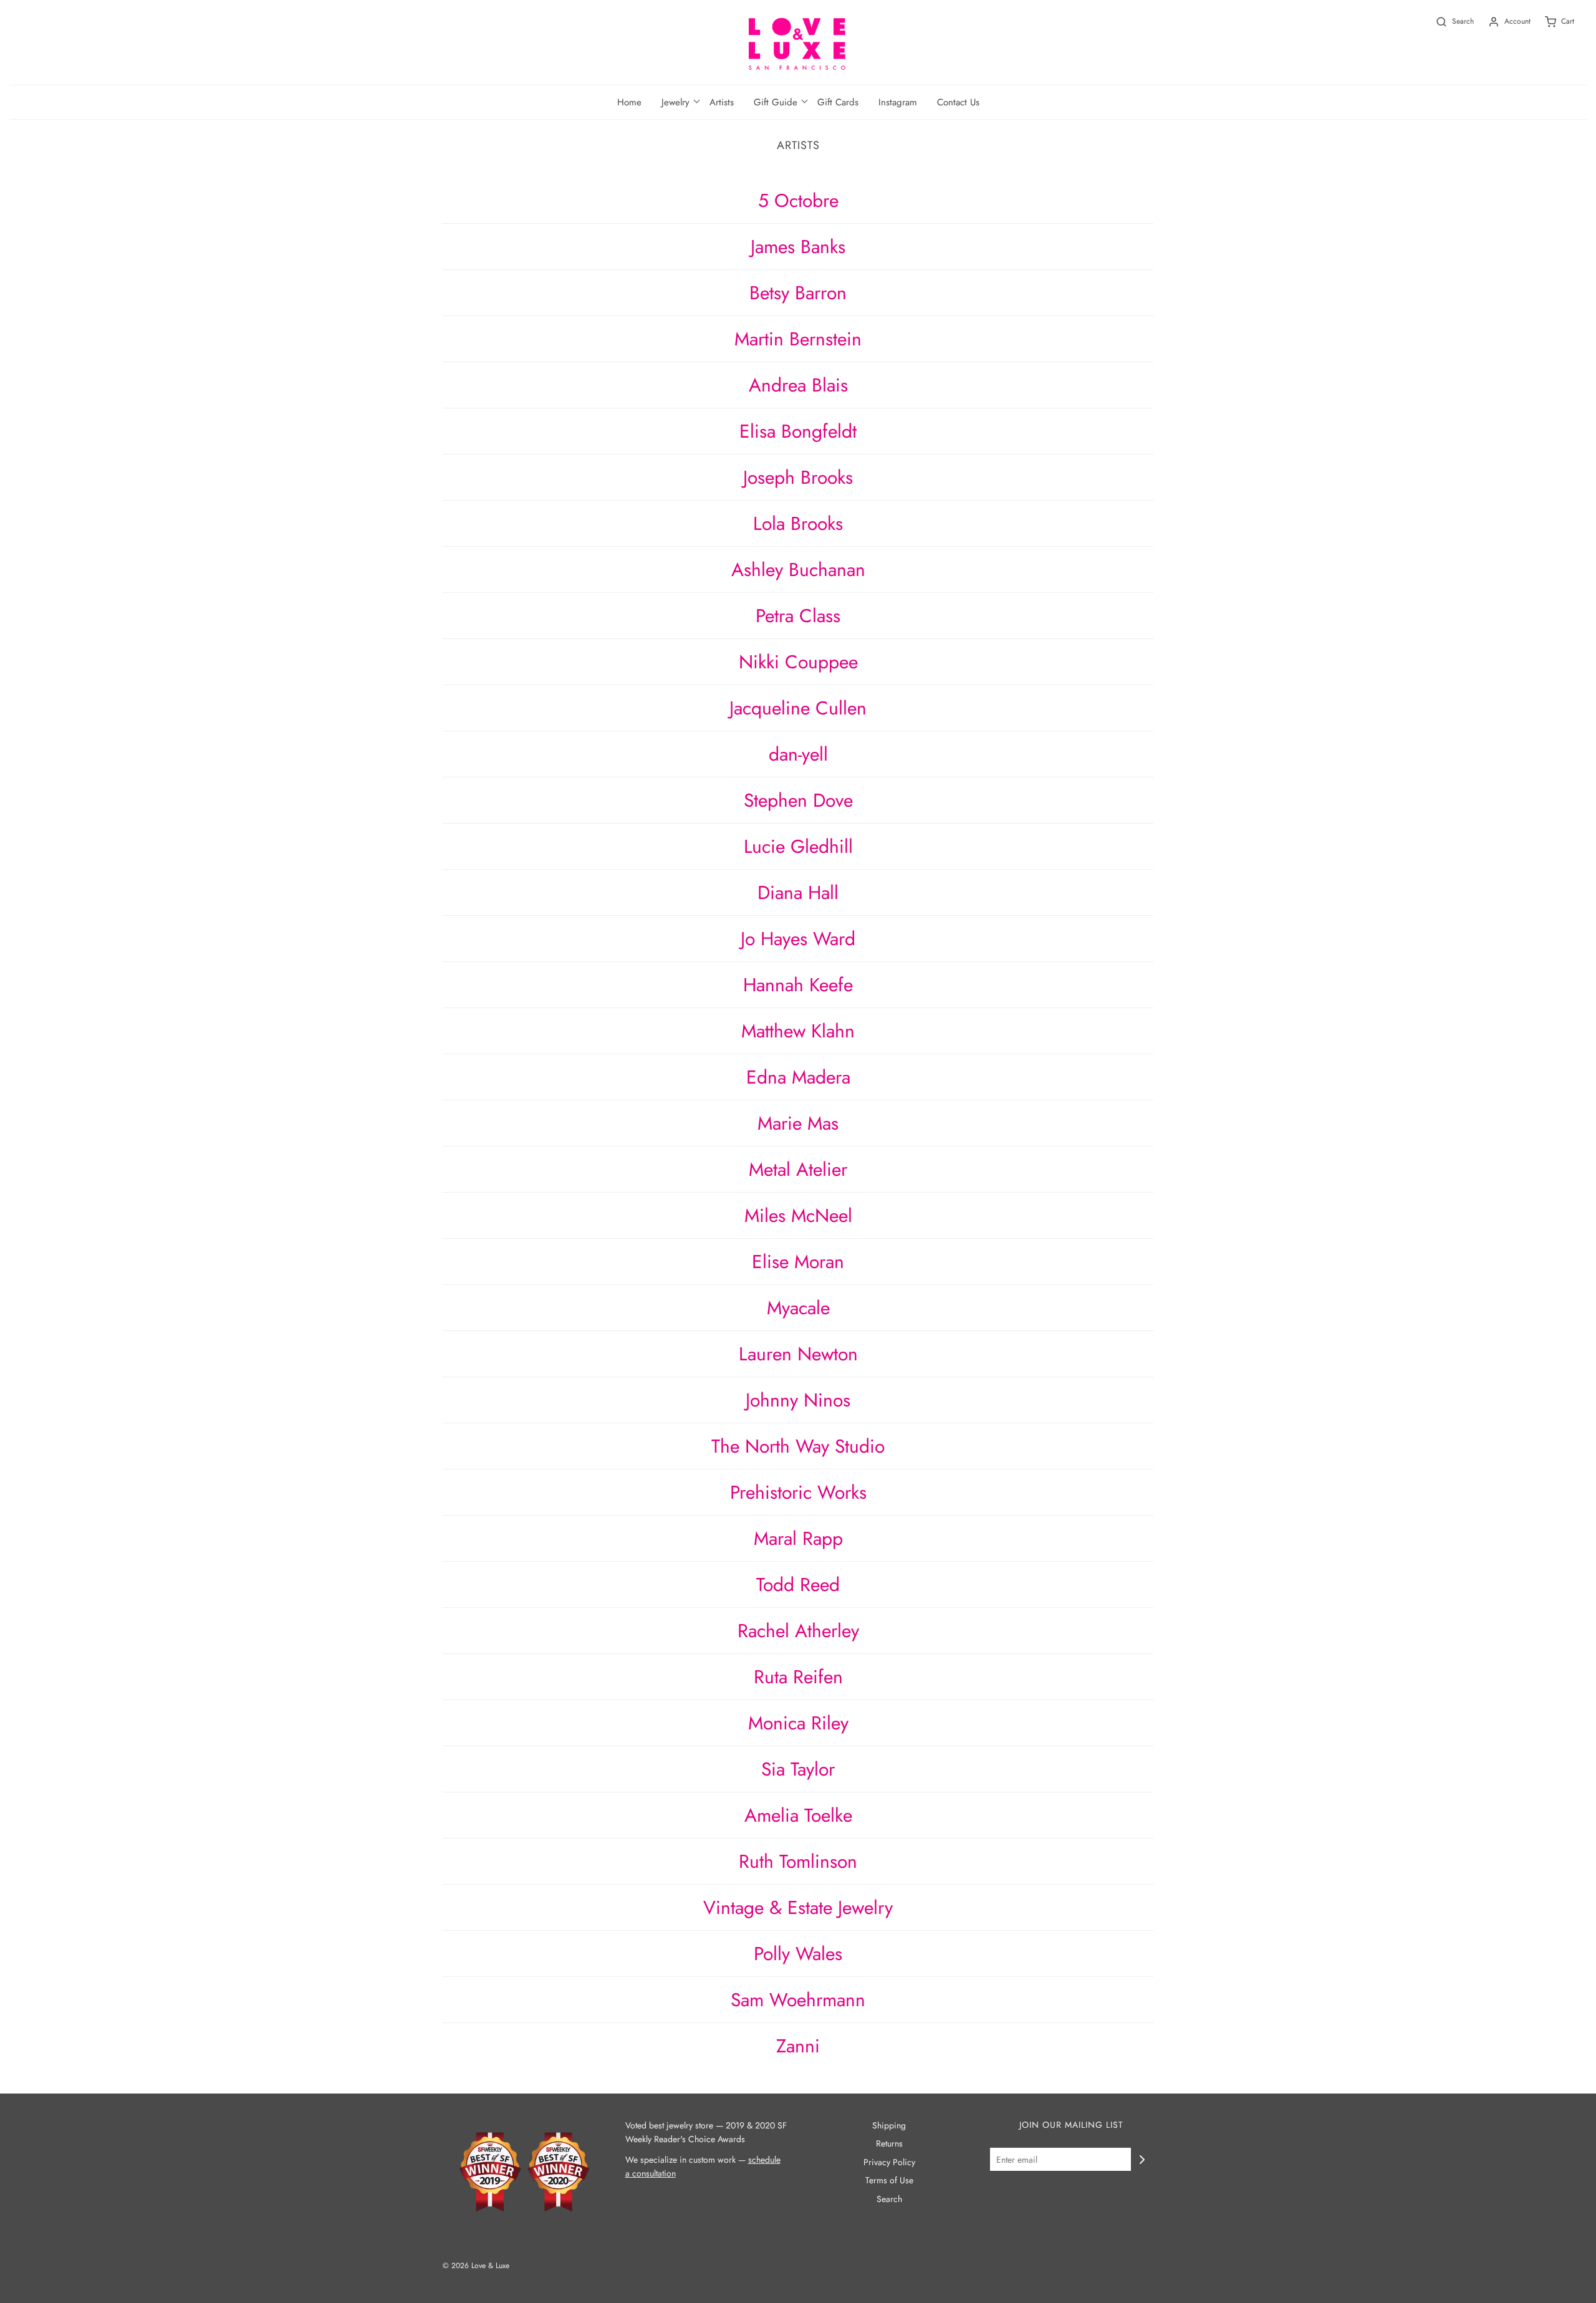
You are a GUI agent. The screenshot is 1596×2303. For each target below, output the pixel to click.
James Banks (798, 247)
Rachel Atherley (798, 1631)
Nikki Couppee (798, 662)
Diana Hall (798, 892)
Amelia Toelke (798, 1815)
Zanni (798, 2046)
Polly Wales (798, 1954)
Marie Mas (798, 1123)
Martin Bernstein (798, 339)
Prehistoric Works (798, 1492)
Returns (889, 2143)
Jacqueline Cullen (798, 708)
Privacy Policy (889, 2162)
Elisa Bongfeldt (798, 431)
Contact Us (958, 102)
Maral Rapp (798, 1538)
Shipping (889, 2125)
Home (629, 102)
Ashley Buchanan (798, 570)
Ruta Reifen (798, 1677)
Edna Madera (798, 1077)
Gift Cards (838, 102)
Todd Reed (798, 1584)
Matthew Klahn (798, 1031)
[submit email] (1142, 2160)
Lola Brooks (798, 523)
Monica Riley (798, 1723)
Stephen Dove (798, 800)
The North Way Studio (798, 1446)
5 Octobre (798, 200)
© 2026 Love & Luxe (476, 2266)
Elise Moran (798, 1262)
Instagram (898, 102)
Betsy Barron (798, 293)
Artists (722, 102)
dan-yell (798, 754)
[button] (675, 102)
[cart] (1552, 22)
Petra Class (798, 616)
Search (889, 2199)
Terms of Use (889, 2180)
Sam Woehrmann (798, 2000)
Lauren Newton (798, 1354)
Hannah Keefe (798, 985)
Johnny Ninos (798, 1400)
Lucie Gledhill (798, 846)
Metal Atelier (798, 1169)
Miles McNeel (798, 1215)
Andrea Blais (798, 385)
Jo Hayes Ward (798, 939)
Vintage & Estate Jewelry (798, 1907)
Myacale (798, 1308)
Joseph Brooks (798, 477)
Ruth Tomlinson (798, 1861)
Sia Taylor (798, 1769)
